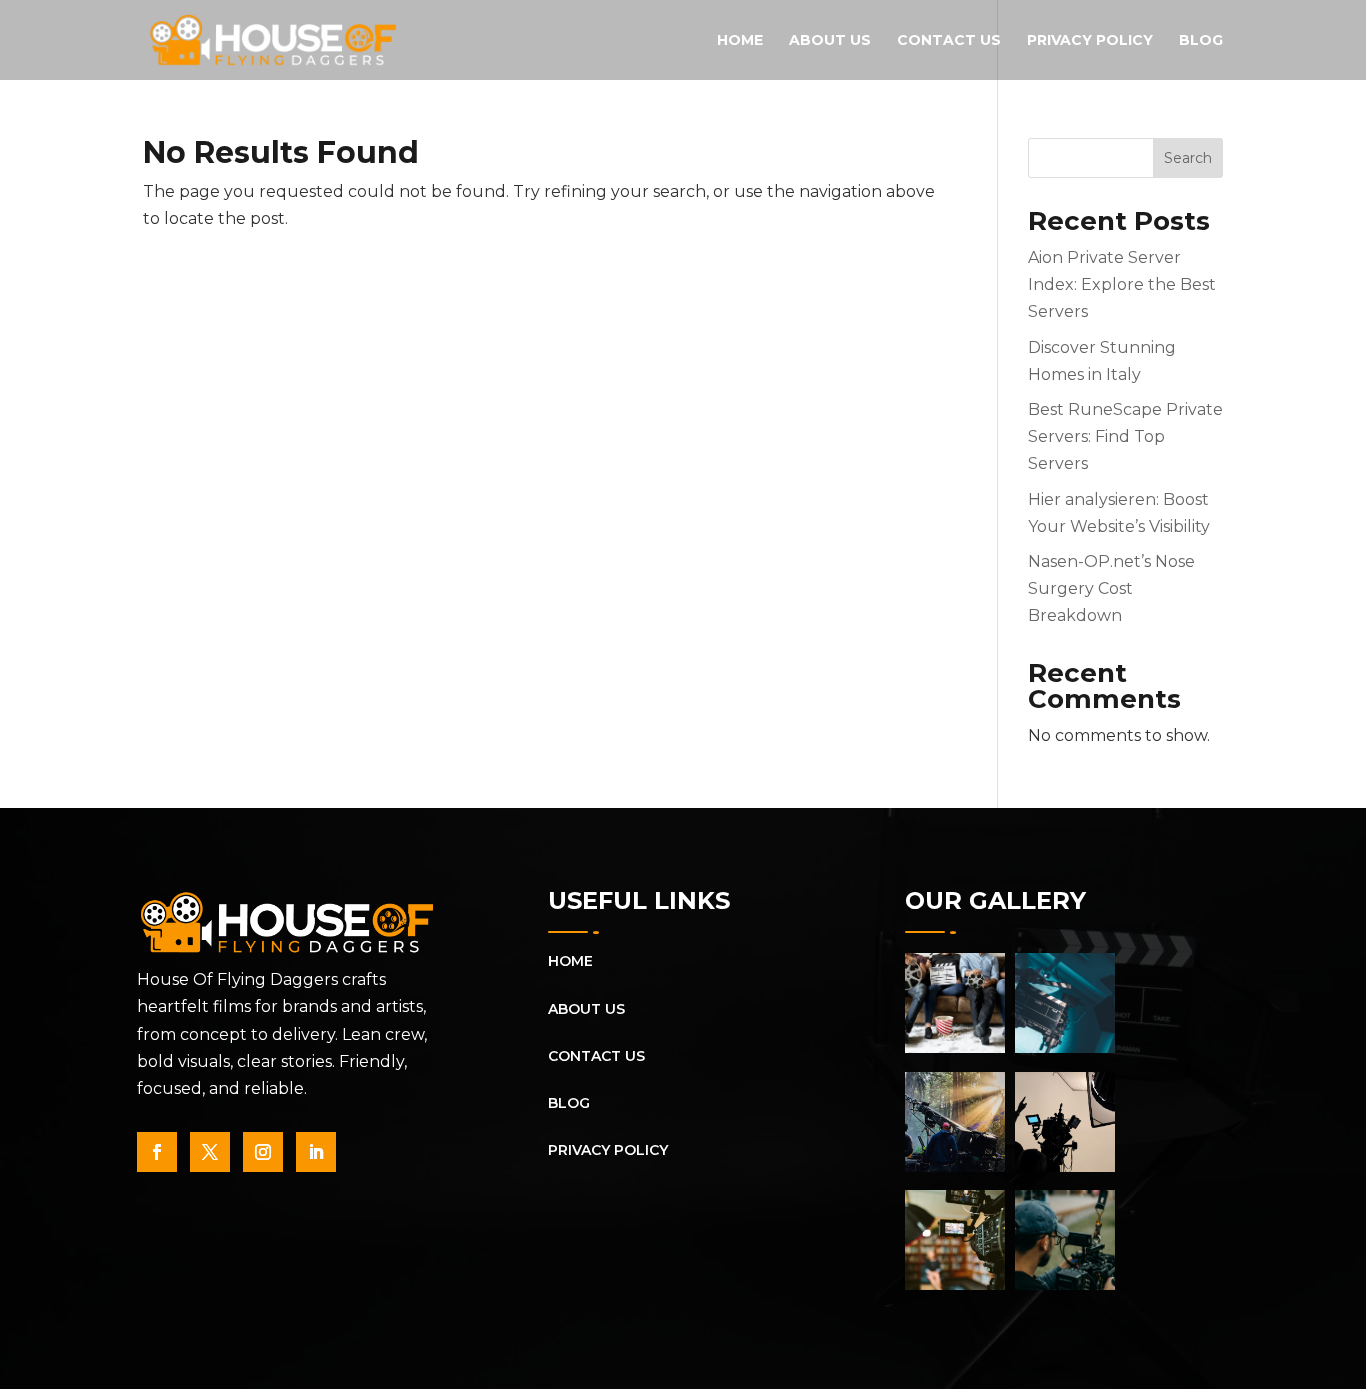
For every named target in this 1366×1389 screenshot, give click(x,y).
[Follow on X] (210, 1152)
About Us (830, 41)
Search (1188, 158)
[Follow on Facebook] (157, 1152)
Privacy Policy (1090, 41)
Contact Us (949, 41)
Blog (1201, 41)
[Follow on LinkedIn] (316, 1152)
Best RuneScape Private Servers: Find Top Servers (1125, 436)
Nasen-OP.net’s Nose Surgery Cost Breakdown (1111, 588)
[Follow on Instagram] (263, 1152)
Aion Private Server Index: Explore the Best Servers (1122, 284)
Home (740, 41)
